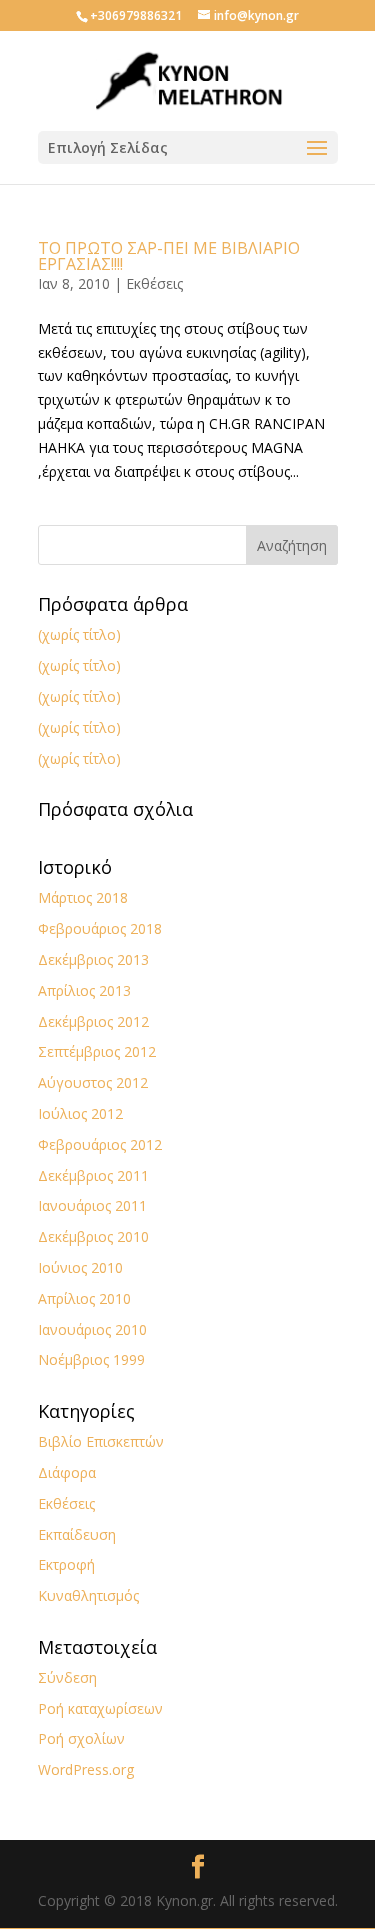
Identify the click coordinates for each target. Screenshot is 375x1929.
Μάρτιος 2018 (83, 897)
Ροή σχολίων (81, 1738)
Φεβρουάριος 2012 (100, 1144)
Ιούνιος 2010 (80, 1267)
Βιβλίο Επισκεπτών (101, 1441)
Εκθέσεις (154, 283)
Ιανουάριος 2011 (92, 1205)
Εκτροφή (66, 1564)
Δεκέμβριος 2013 (93, 959)
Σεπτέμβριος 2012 (97, 1051)
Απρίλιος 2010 (84, 1298)
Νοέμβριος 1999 (91, 1359)
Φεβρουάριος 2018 (100, 928)
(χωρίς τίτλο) (79, 634)
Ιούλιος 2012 (80, 1113)
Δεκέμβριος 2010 (93, 1236)
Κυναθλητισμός (88, 1595)
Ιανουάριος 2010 (92, 1329)
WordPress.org (86, 1769)
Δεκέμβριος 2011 (93, 1175)
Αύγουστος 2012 (93, 1082)
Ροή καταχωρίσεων (100, 1708)
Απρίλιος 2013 (84, 990)
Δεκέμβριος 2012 (93, 1021)
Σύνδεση (67, 1677)
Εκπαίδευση (77, 1534)
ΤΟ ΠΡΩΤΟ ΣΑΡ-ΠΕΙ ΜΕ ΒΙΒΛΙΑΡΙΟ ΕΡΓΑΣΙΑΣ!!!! (169, 256)
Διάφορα (67, 1472)
